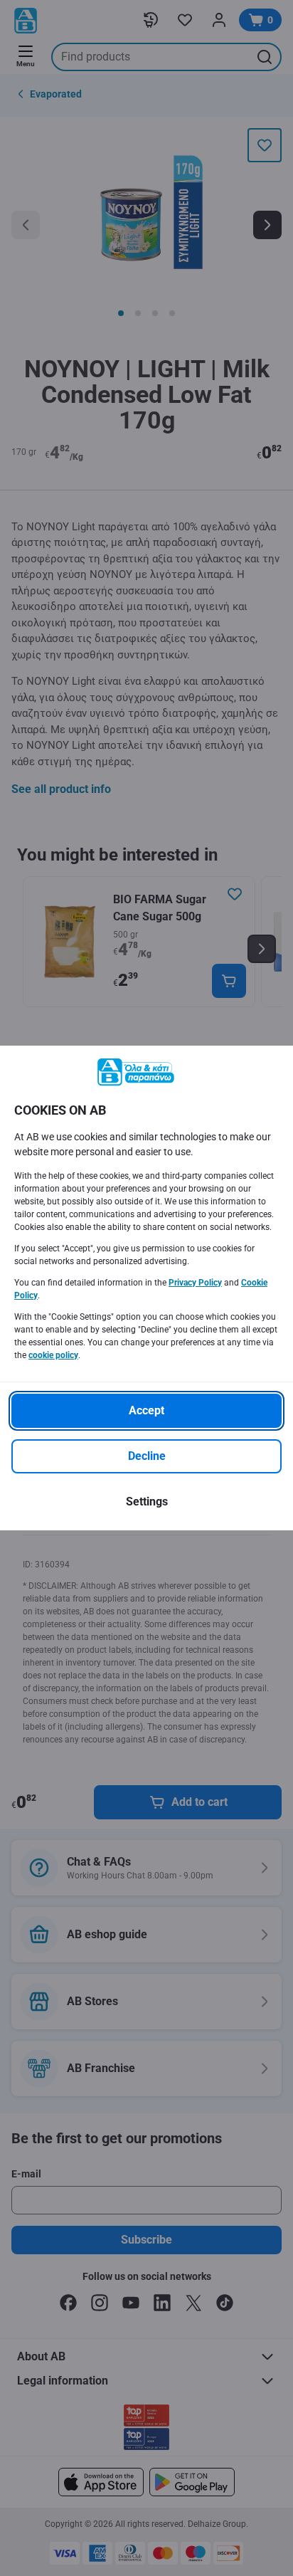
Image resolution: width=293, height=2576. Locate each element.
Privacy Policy (195, 1283)
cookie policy (53, 1355)
